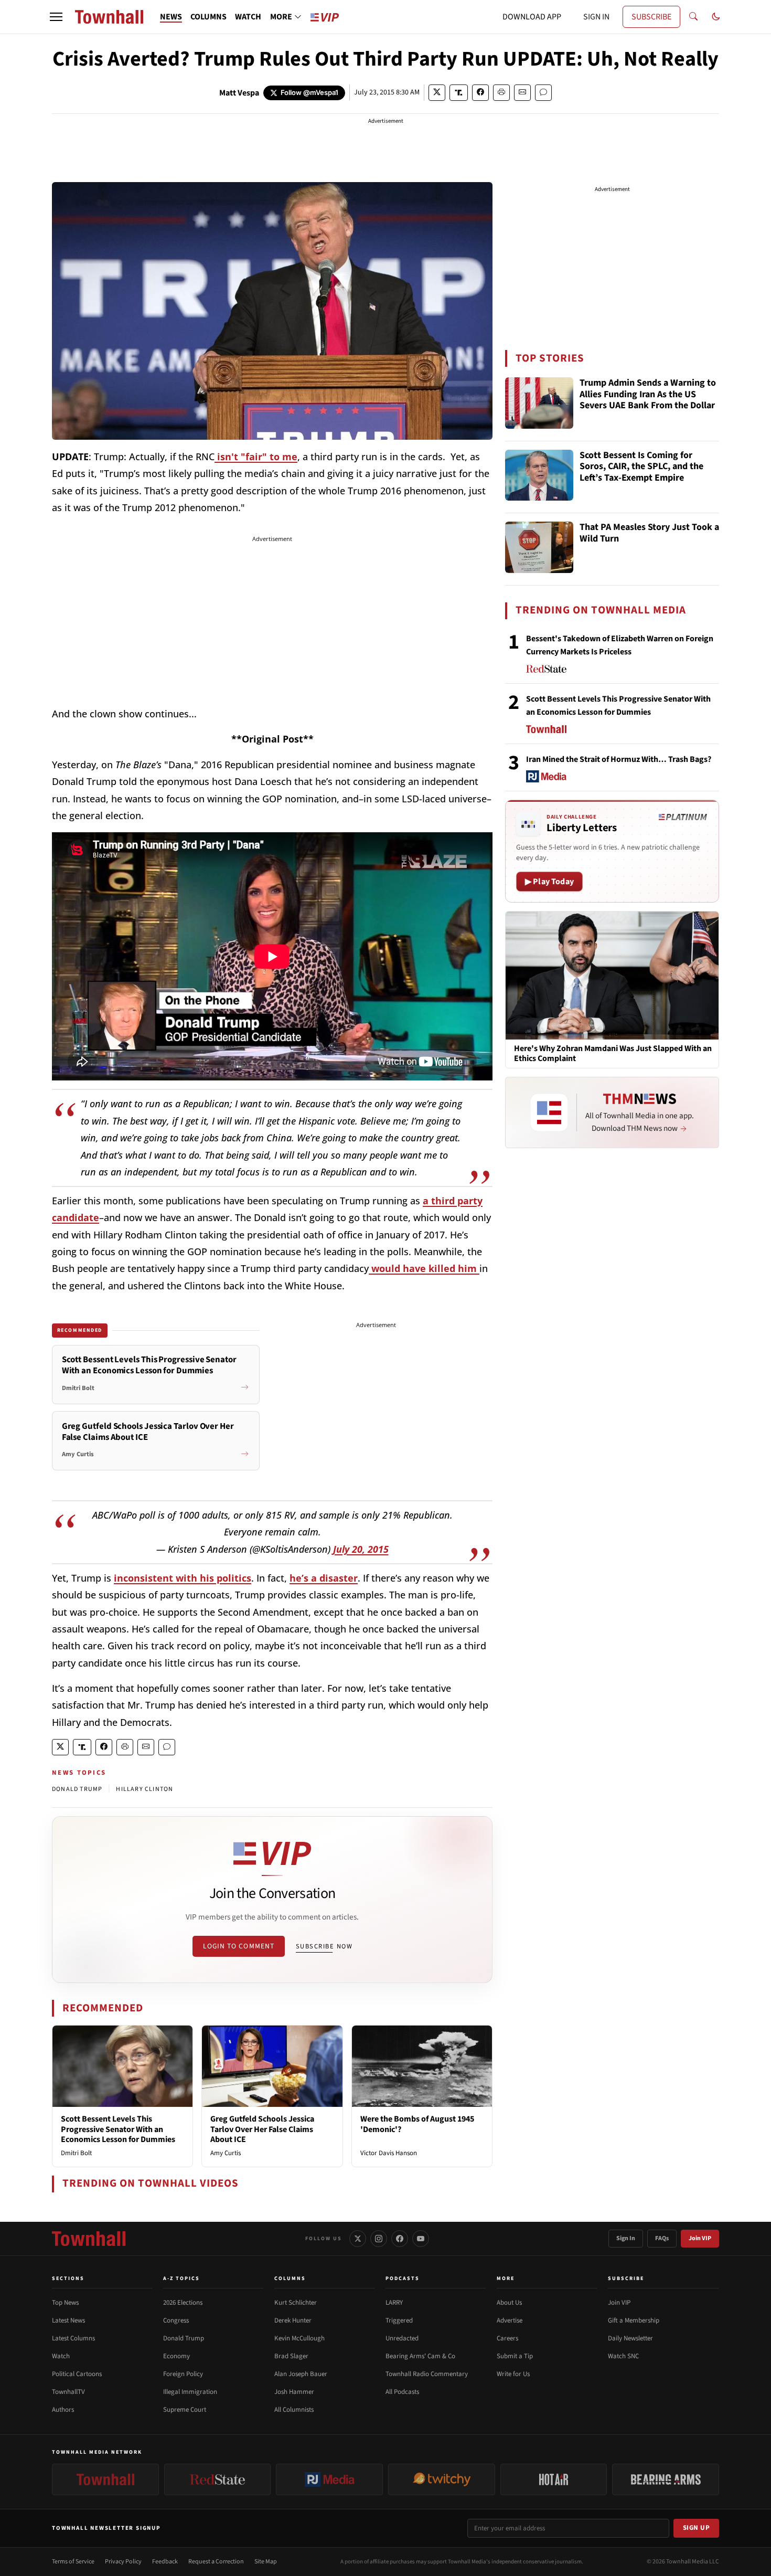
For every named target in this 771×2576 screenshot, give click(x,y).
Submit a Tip (515, 2356)
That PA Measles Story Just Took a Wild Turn (649, 533)
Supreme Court (185, 2410)
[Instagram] (379, 2239)
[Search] (693, 17)
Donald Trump (184, 2338)
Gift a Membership (634, 2320)
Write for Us (513, 2374)
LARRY (394, 2303)
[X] (358, 2239)
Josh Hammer (294, 2392)
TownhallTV (68, 2392)
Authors (63, 2410)
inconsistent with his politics (183, 1578)
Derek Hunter (293, 2320)
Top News (65, 2303)
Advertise (510, 2320)
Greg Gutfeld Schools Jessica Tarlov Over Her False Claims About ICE (262, 2129)
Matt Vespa (239, 93)
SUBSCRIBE (651, 17)
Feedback (165, 2562)
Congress (176, 2320)
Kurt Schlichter (296, 2303)
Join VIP (700, 2238)
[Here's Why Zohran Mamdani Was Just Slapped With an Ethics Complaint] (612, 975)
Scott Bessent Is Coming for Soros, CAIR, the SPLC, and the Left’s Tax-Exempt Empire (641, 467)
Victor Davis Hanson (389, 2153)
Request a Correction (216, 2562)
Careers (507, 2338)
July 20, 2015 (361, 1549)
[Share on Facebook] (480, 93)
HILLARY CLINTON (144, 1789)
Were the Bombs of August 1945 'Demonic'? (417, 2124)
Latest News (68, 2320)
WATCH (248, 17)
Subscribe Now (324, 1946)
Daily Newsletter (630, 2338)
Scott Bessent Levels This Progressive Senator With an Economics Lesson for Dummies (118, 2129)
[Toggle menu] (56, 17)
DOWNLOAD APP (532, 17)
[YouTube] (421, 2239)
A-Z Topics (181, 2278)
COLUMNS (208, 17)
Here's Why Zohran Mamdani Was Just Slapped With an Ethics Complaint (613, 1054)
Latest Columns (73, 2338)
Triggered (399, 2320)
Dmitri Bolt (76, 2153)
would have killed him (424, 1268)
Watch (61, 2356)
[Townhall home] (89, 2239)
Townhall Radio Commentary (427, 2374)
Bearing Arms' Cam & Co (420, 2356)
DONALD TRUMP (77, 1789)
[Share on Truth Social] (459, 93)
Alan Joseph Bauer (301, 2374)
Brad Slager (291, 2356)
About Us (509, 2303)
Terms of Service (73, 2562)
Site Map (266, 2562)
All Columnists (294, 2410)
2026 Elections (183, 2303)
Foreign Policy (183, 2374)
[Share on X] (437, 93)
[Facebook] (400, 2239)
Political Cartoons (77, 2374)
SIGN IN (596, 17)
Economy (176, 2356)
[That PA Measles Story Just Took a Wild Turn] (539, 547)
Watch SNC (623, 2356)
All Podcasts (402, 2392)
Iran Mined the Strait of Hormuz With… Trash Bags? (619, 759)
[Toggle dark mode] (716, 17)
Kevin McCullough (299, 2338)
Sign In (626, 2238)
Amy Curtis (226, 2153)
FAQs (662, 2238)
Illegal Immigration (190, 2392)
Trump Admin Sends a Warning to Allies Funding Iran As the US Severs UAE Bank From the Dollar (648, 395)
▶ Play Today (549, 882)
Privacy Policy (123, 2562)
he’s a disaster (324, 1578)
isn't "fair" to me (256, 457)
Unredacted (402, 2338)
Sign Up (697, 2528)
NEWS (171, 17)
